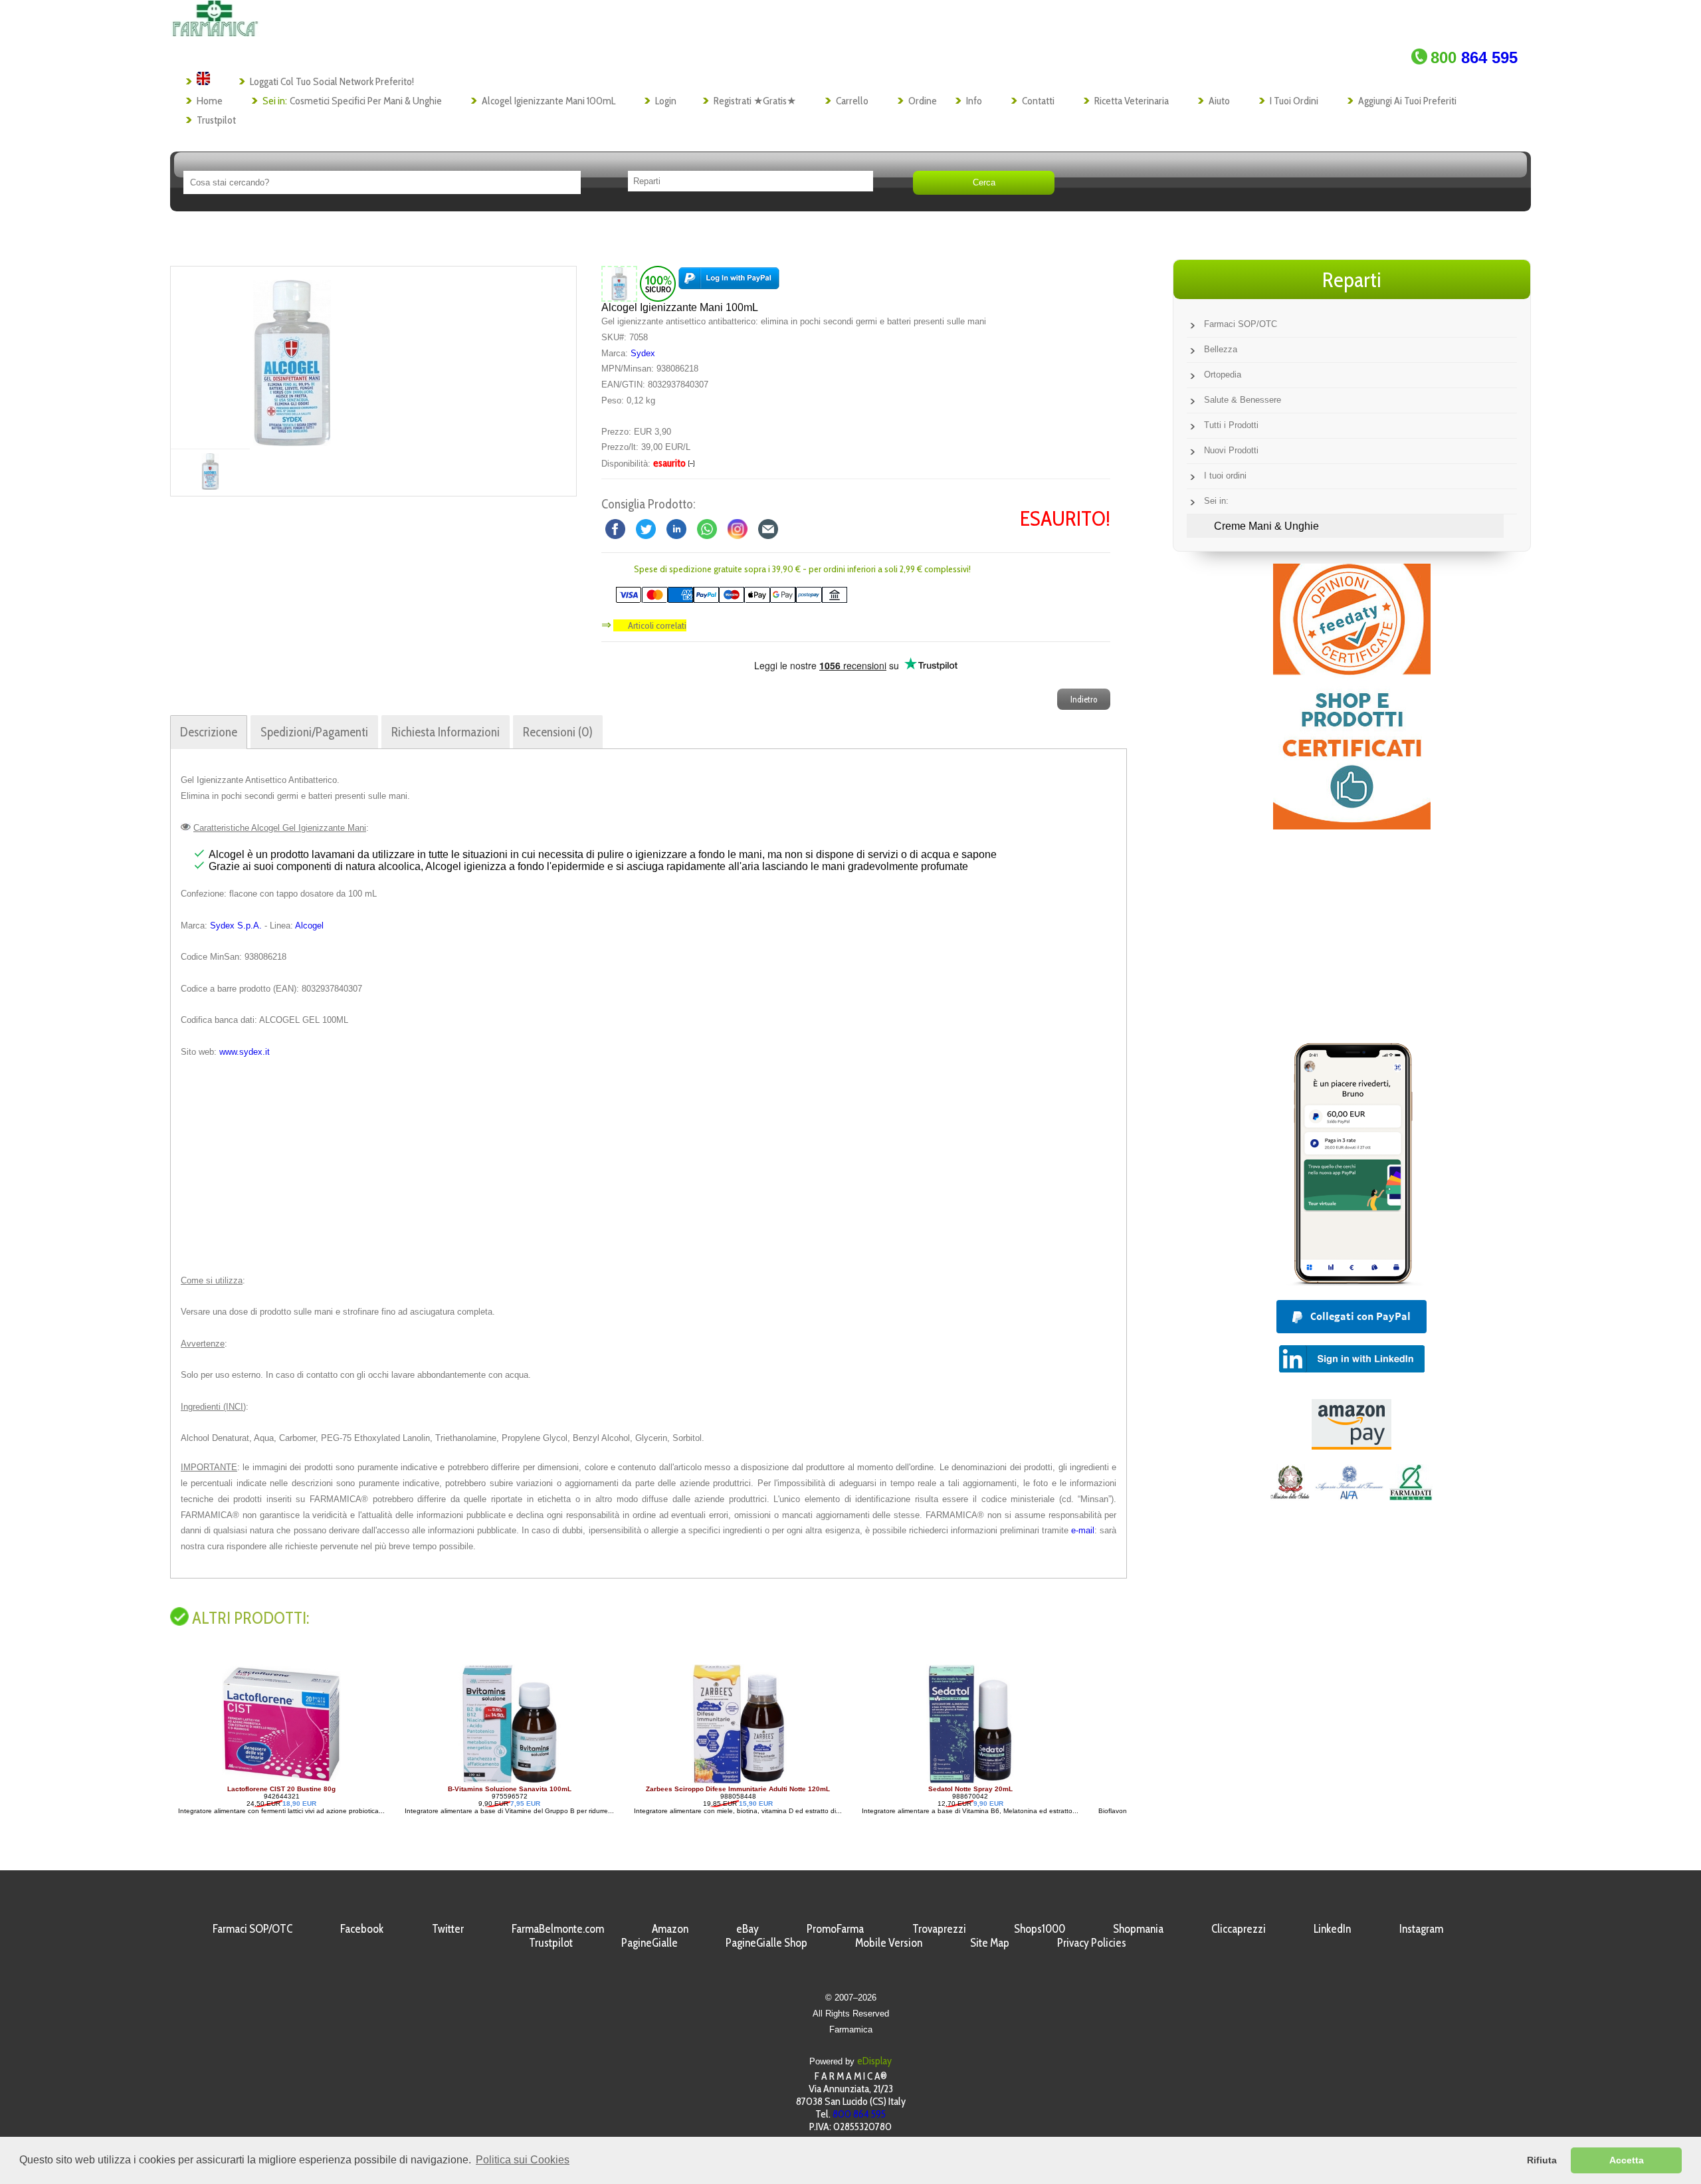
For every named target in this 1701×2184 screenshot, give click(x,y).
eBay (748, 1928)
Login (666, 101)
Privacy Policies (1092, 1942)
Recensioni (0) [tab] (558, 732)
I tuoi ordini (1294, 101)
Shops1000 (1040, 1928)
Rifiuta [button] (1542, 2160)
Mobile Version (889, 1942)
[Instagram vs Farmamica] (738, 528)
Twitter (448, 1928)
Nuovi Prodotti (1231, 450)
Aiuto (1219, 101)
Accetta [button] (1627, 2160)
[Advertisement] (649, 1166)
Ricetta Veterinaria (1132, 101)
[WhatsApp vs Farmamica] (707, 528)
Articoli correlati (657, 625)
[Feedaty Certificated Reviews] (1352, 826)
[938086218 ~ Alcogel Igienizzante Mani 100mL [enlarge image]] (619, 283)
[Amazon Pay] (1351, 1446)
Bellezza (1221, 349)
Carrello (852, 101)
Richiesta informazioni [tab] (446, 732)
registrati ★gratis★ (755, 101)
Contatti (1038, 101)
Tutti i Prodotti (1231, 425)
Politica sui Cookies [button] (523, 2160)
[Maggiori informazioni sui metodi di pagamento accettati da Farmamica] (725, 600)
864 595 (1474, 57)
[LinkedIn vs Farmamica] (676, 528)
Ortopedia (1223, 375)
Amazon (670, 1928)
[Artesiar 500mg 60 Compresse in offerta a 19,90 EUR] (970, 1782)
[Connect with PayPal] (729, 283)
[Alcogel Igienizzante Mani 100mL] (292, 358)
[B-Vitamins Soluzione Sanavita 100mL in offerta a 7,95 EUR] (283, 1782)
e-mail (1083, 1530)
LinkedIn (1332, 1928)
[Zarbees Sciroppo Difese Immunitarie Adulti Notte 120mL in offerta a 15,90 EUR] (512, 1782)
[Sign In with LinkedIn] (1352, 1369)
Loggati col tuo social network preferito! (332, 81)
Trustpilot (216, 120)
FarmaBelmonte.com (558, 1928)
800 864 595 (859, 2114)
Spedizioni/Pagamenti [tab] (314, 732)
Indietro (1084, 699)
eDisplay (874, 2061)
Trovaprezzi (939, 1928)
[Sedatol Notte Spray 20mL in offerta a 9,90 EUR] (744, 1782)
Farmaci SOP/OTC (1241, 324)
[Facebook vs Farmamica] (615, 528)
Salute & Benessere (1243, 400)
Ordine (923, 101)
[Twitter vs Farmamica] (646, 528)
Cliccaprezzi (1239, 1928)
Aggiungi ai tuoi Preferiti (1407, 101)
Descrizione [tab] (209, 732)
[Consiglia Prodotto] (768, 528)
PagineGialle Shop (766, 1942)
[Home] (215, 33)
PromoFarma (835, 1928)
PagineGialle (650, 1942)
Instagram (1421, 1928)
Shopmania (1138, 1928)
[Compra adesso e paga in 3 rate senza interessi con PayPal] (1351, 1282)
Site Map (990, 1942)
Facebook (362, 1928)
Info (974, 101)
